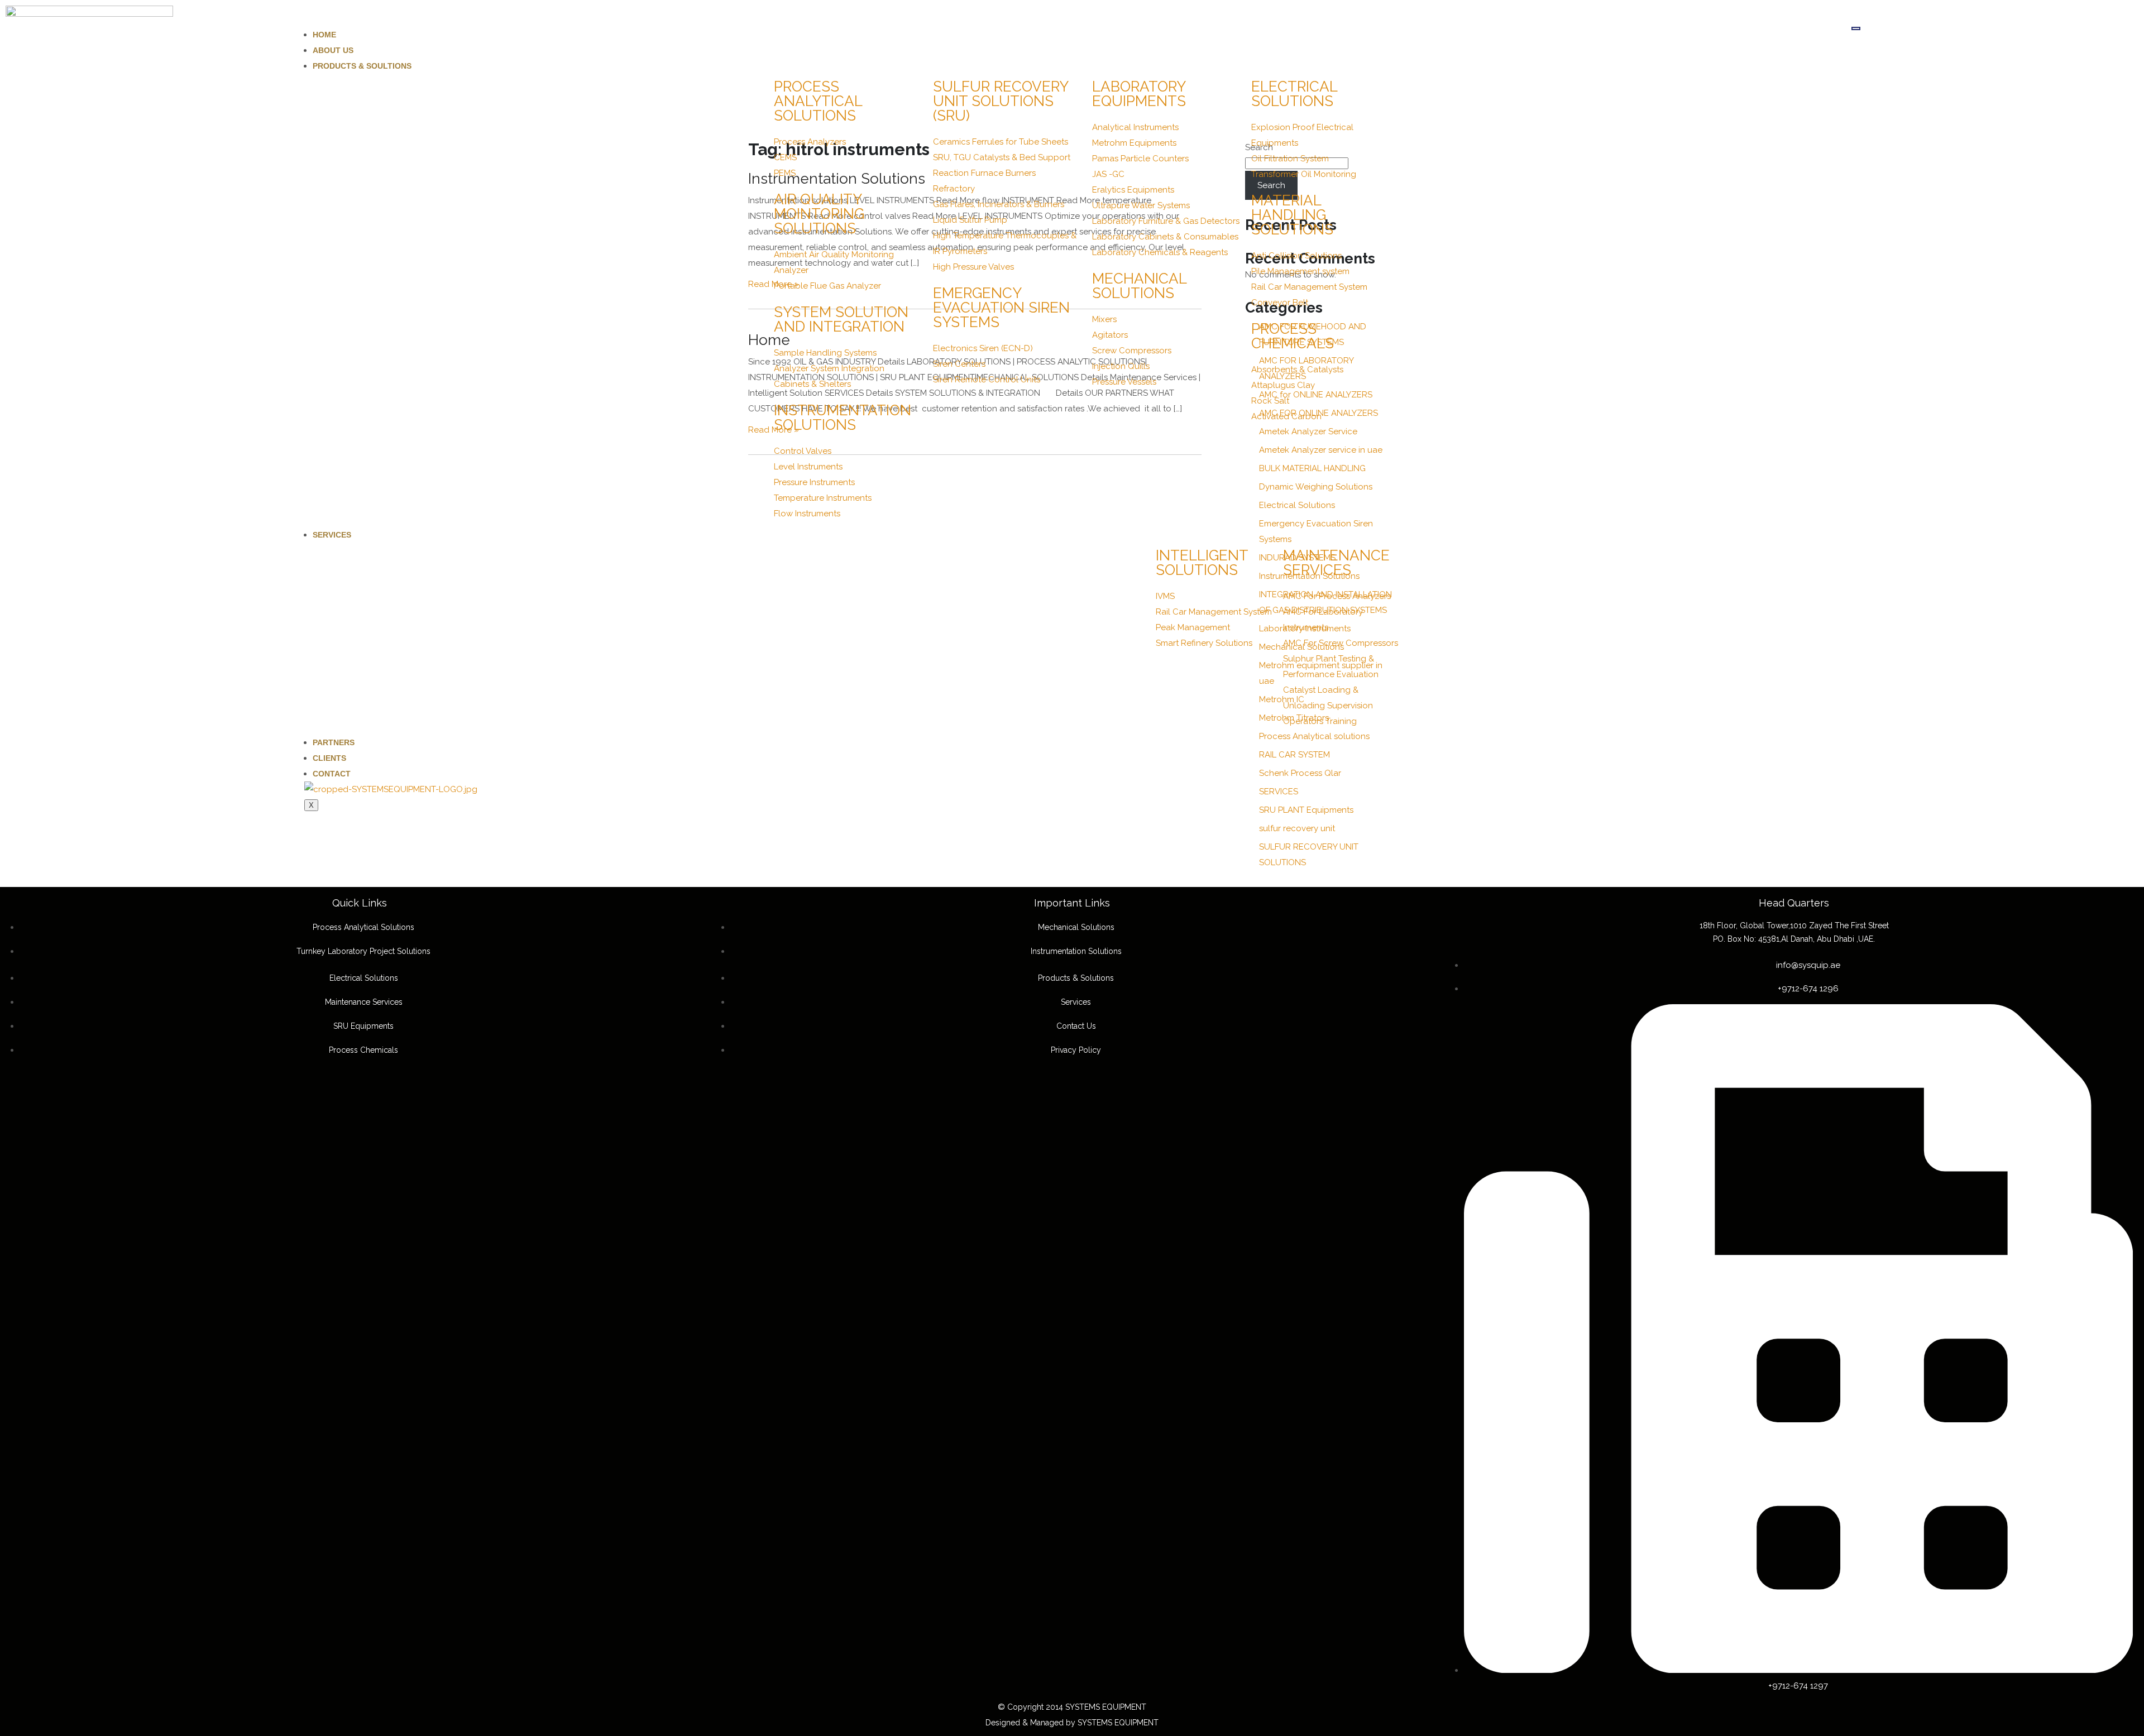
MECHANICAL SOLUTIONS (1139, 286)
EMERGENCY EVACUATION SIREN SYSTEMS (1001, 308)
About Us (333, 50)
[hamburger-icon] (1856, 28)
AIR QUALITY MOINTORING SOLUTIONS (819, 214)
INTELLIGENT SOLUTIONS (1202, 563)
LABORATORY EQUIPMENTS (1139, 94)
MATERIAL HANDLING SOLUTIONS (1292, 215)
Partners (334, 742)
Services (332, 535)
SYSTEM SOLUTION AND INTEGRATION (841, 319)
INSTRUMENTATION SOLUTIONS (843, 418)
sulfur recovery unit (1297, 828)
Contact (332, 774)
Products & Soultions (362, 66)
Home (324, 35)
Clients (329, 758)
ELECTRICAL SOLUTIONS (1294, 94)
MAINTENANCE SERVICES (1336, 563)
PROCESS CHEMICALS (1293, 336)
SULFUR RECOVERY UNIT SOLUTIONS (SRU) (1001, 101)
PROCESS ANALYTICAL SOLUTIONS (818, 101)
